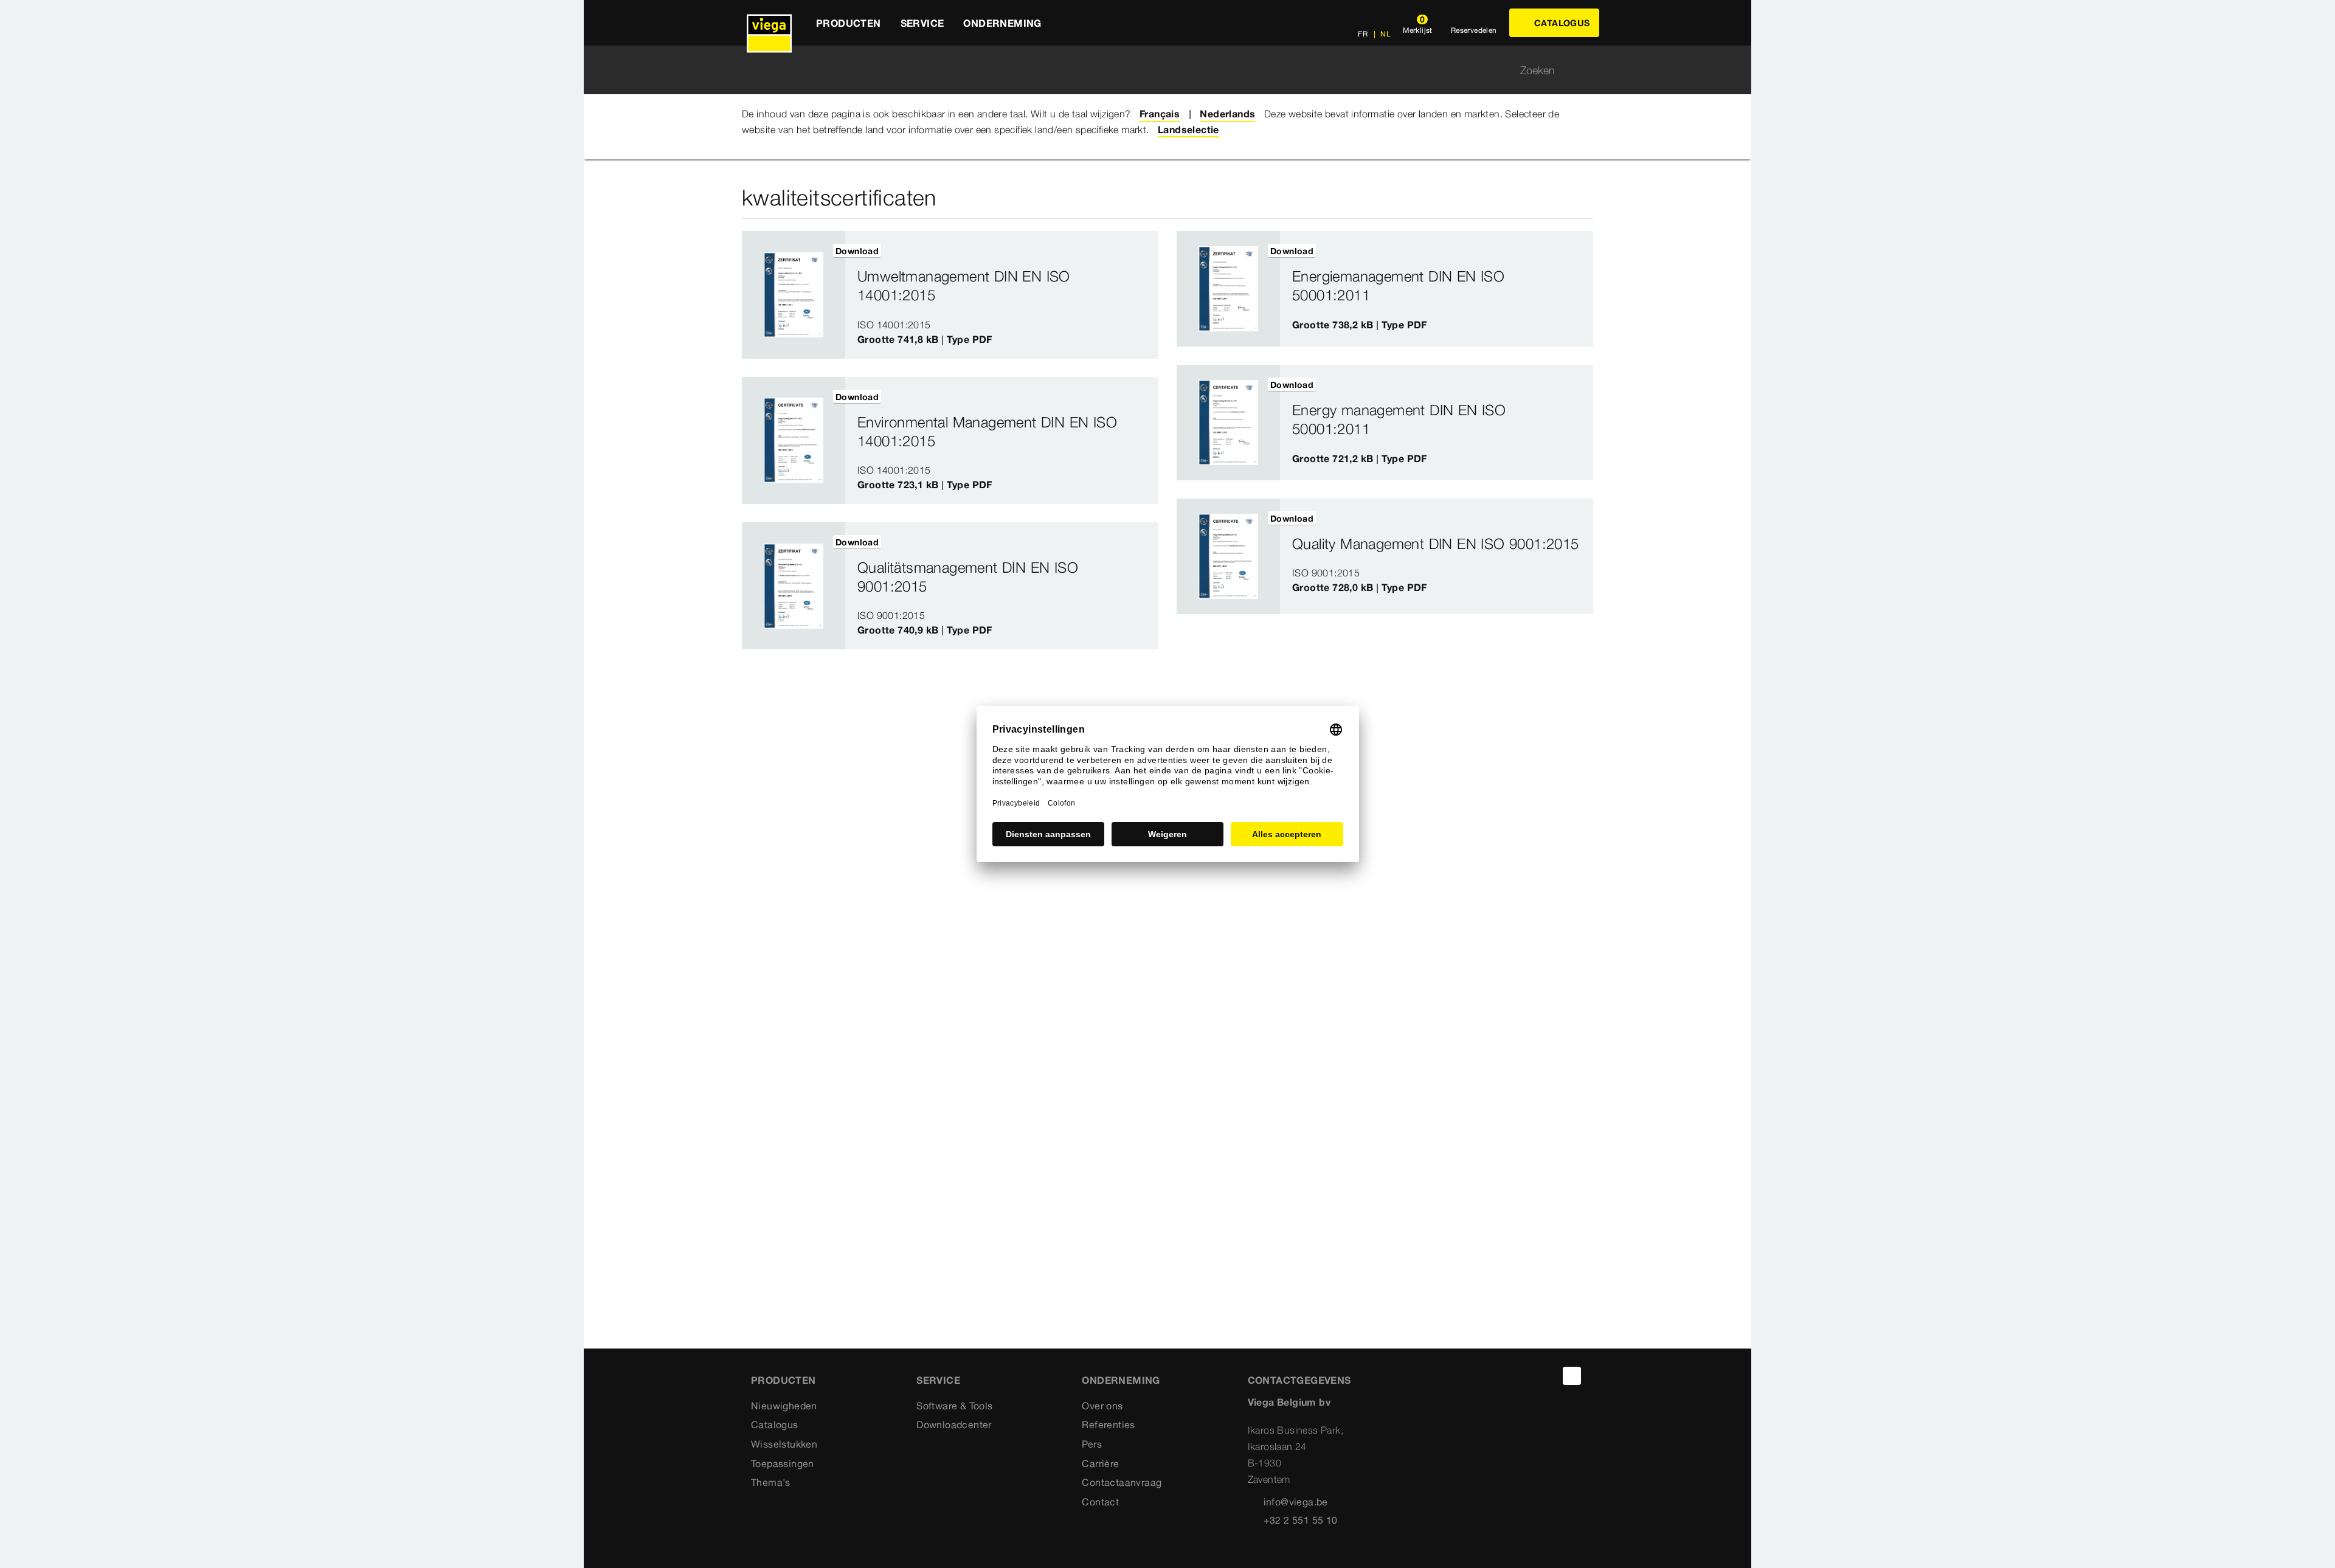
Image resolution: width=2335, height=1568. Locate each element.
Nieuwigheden (784, 1406)
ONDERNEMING (1121, 1380)
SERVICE (938, 1380)
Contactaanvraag (1122, 1482)
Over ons (1102, 1406)
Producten (784, 1380)
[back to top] (1572, 1376)
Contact (1100, 1502)
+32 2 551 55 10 (1301, 1520)
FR (1363, 34)
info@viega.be (1296, 1502)
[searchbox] (1157, 70)
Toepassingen (783, 1463)
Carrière (1100, 1463)
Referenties (1108, 1425)
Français (1160, 114)
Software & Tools (954, 1406)
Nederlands (1227, 114)
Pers (1092, 1444)
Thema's (771, 1482)
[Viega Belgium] (769, 23)
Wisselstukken (784, 1444)
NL (1385, 34)
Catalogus (775, 1425)
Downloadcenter (954, 1425)
